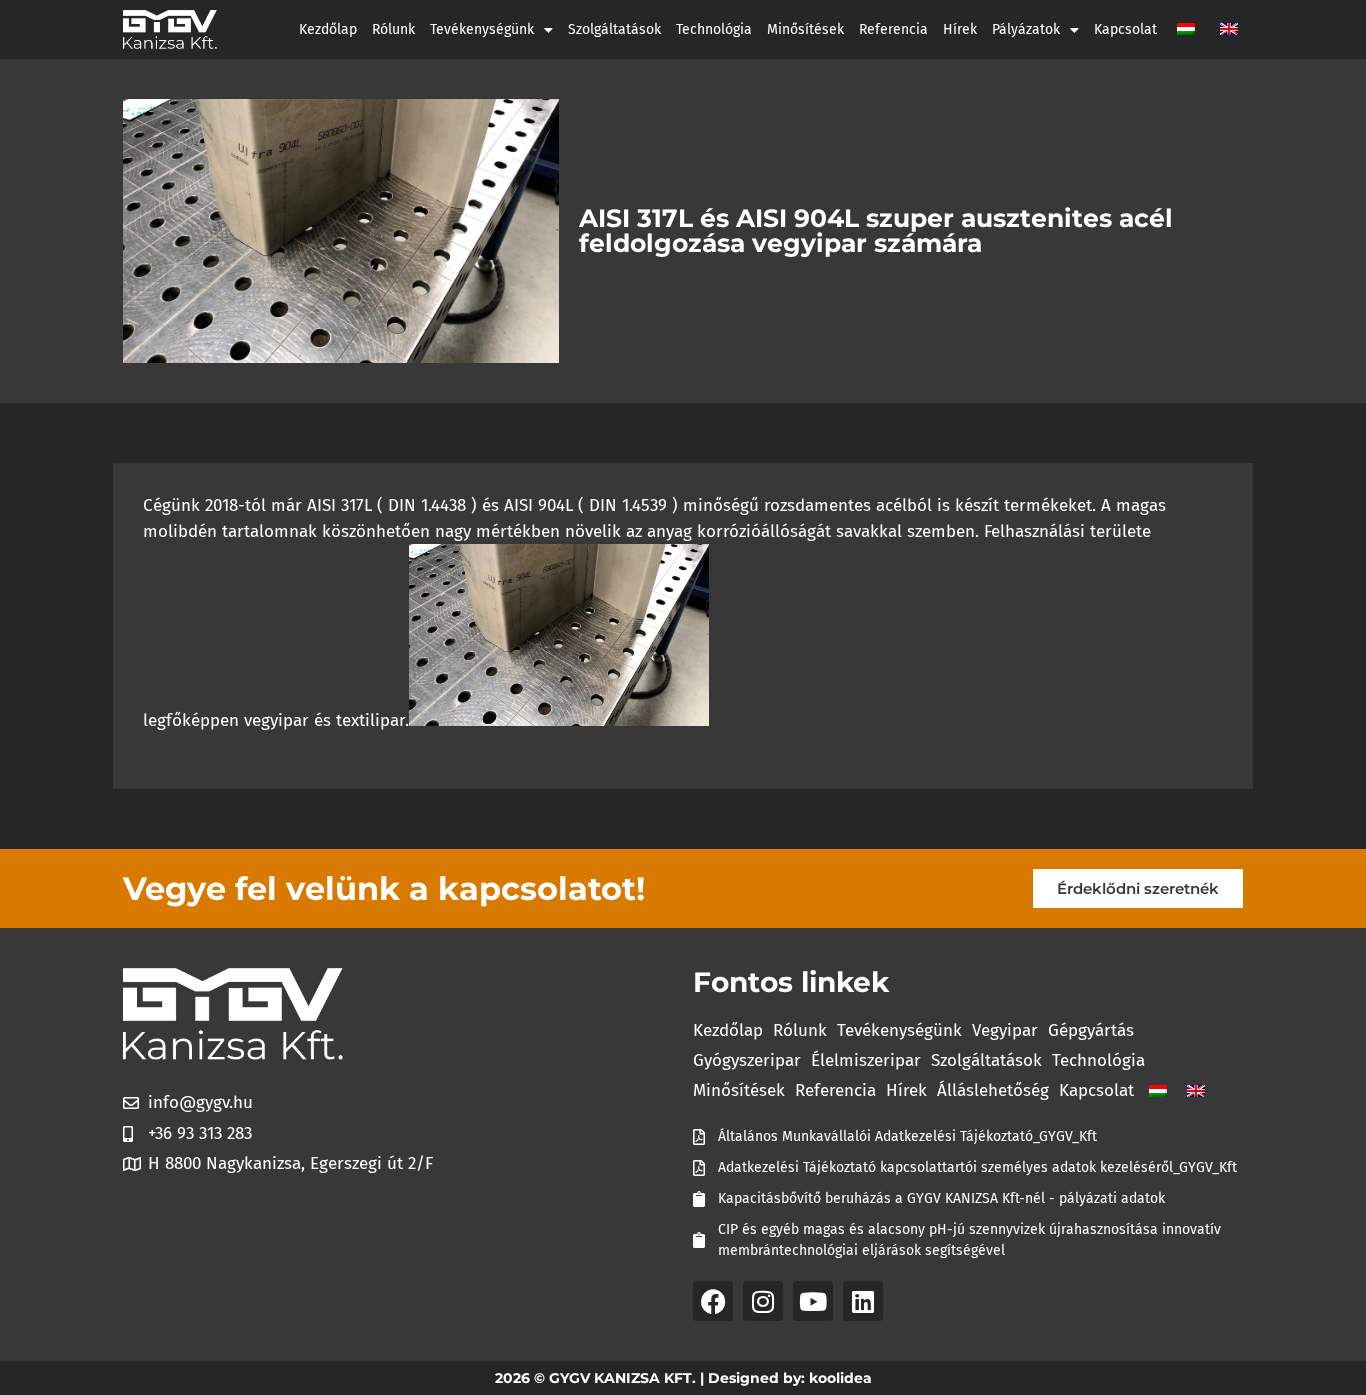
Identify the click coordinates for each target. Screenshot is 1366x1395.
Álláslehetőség (993, 1090)
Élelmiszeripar (866, 1060)
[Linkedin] (863, 1301)
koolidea (840, 1378)
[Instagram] (763, 1301)
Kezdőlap (328, 29)
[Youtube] (813, 1301)
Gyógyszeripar (747, 1060)
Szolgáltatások (614, 29)
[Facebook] (713, 1301)
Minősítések (805, 29)
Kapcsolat (1125, 29)
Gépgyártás (1091, 1030)
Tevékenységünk (482, 29)
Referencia (893, 29)
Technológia (714, 29)
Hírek (960, 29)
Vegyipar (1005, 1030)
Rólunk (393, 29)
